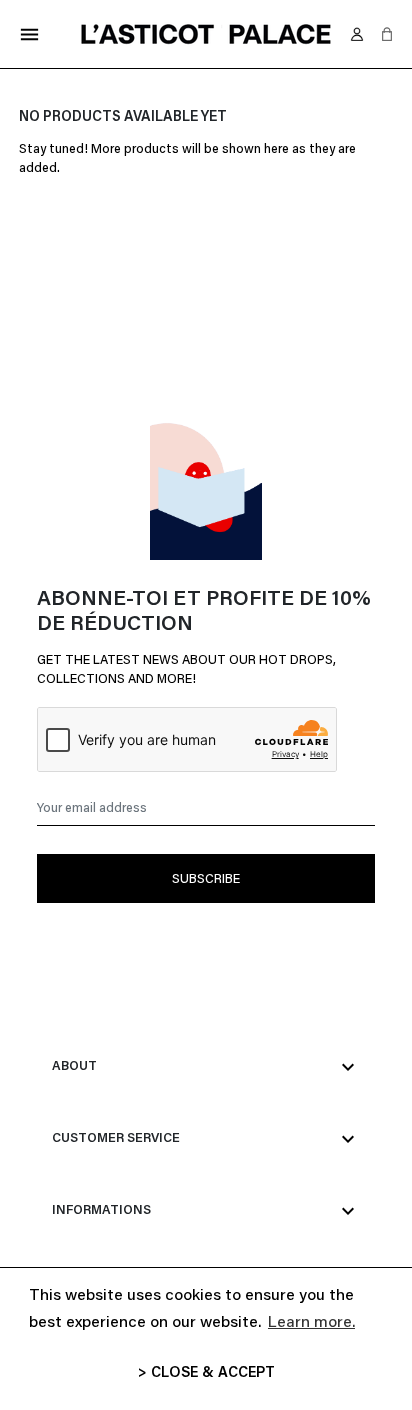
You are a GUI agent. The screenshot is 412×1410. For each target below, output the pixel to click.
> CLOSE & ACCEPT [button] (206, 1373)
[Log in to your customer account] (357, 34)
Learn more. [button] (311, 1323)
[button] (387, 34)
